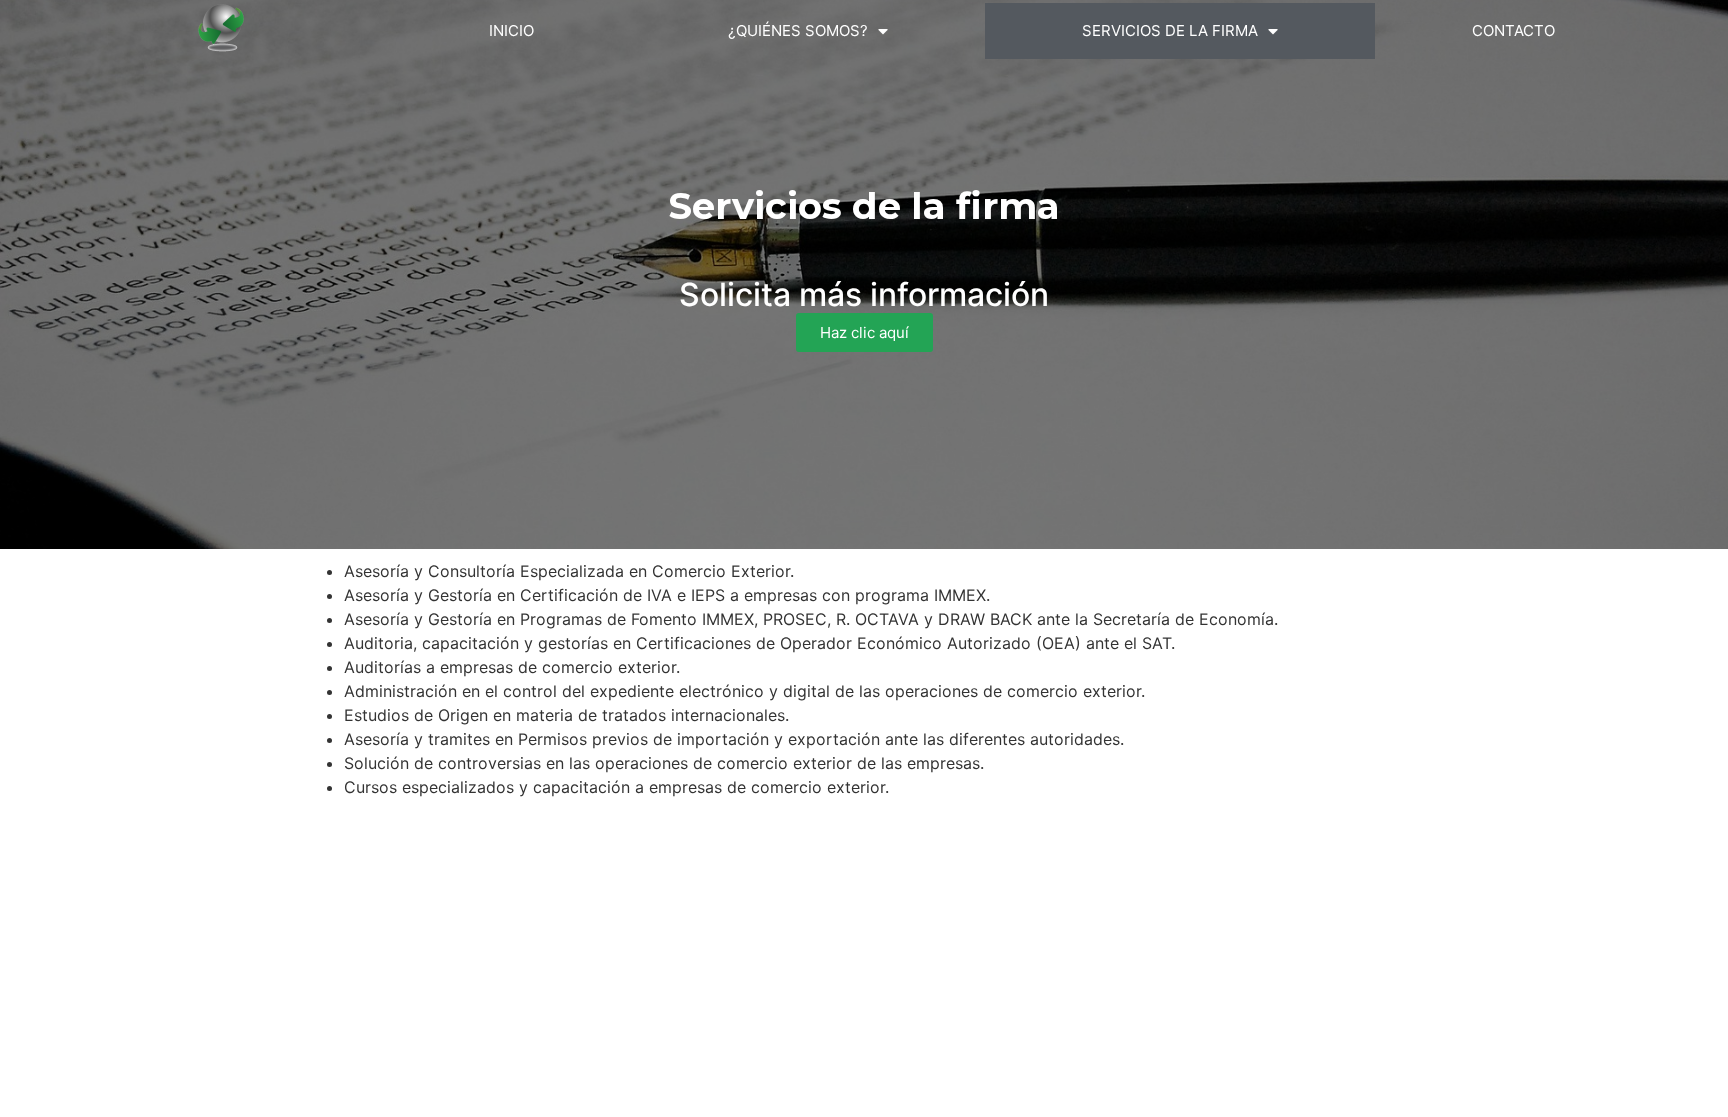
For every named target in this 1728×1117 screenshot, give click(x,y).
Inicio (511, 30)
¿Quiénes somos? (798, 30)
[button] (864, 332)
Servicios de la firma (1170, 30)
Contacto (1513, 30)
